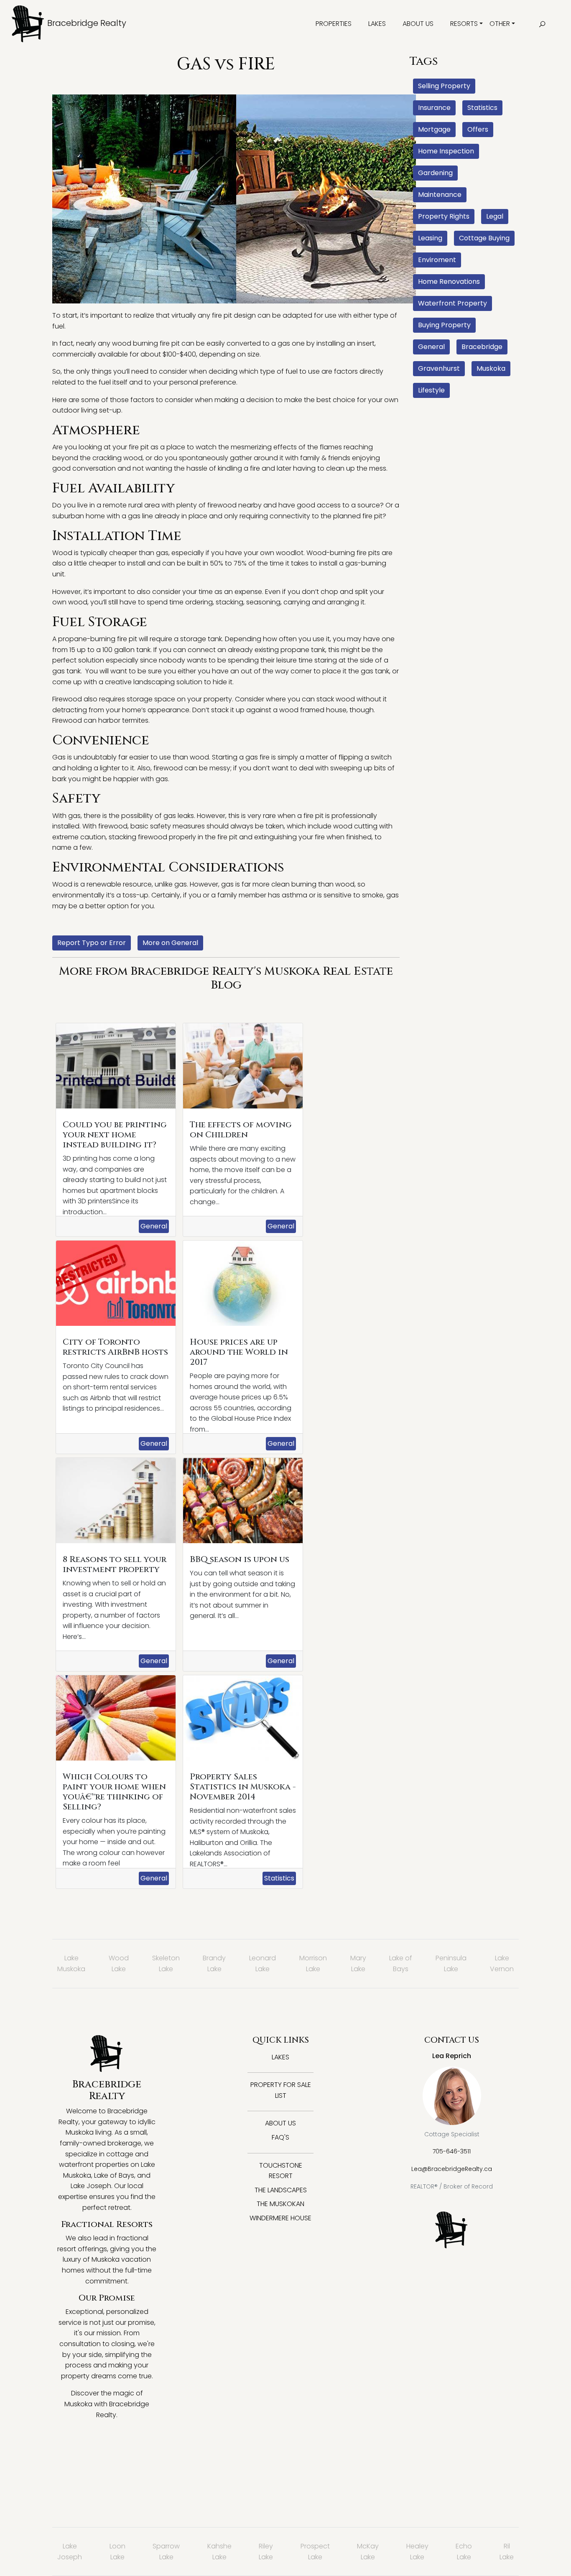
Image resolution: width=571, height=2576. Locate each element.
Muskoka (491, 368)
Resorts (464, 24)
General (154, 1226)
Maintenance (440, 195)
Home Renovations (449, 282)
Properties (334, 24)
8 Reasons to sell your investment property (115, 1564)
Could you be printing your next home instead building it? (115, 1135)
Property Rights (444, 216)
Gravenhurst (439, 368)
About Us (418, 24)
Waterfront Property (452, 303)
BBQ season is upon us (240, 1559)
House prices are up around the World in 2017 (239, 1352)
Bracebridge (482, 347)
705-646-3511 (452, 2151)
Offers (478, 129)
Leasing (430, 238)
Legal (495, 216)
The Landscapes (281, 2190)
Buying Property (444, 325)
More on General (170, 943)
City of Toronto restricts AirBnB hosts (115, 1347)
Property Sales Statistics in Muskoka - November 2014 (243, 1787)
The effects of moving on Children (241, 1130)
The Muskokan (280, 2204)
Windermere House (280, 2218)
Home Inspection (446, 151)
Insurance (434, 108)
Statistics (279, 1878)
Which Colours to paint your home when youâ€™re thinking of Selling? (114, 1792)
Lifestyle (431, 390)
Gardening (435, 173)
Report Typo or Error (92, 943)
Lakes (377, 24)
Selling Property (444, 86)
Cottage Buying (484, 238)
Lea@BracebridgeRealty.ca (452, 2169)
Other (500, 24)
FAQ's (280, 2137)
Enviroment (437, 260)
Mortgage (434, 129)
